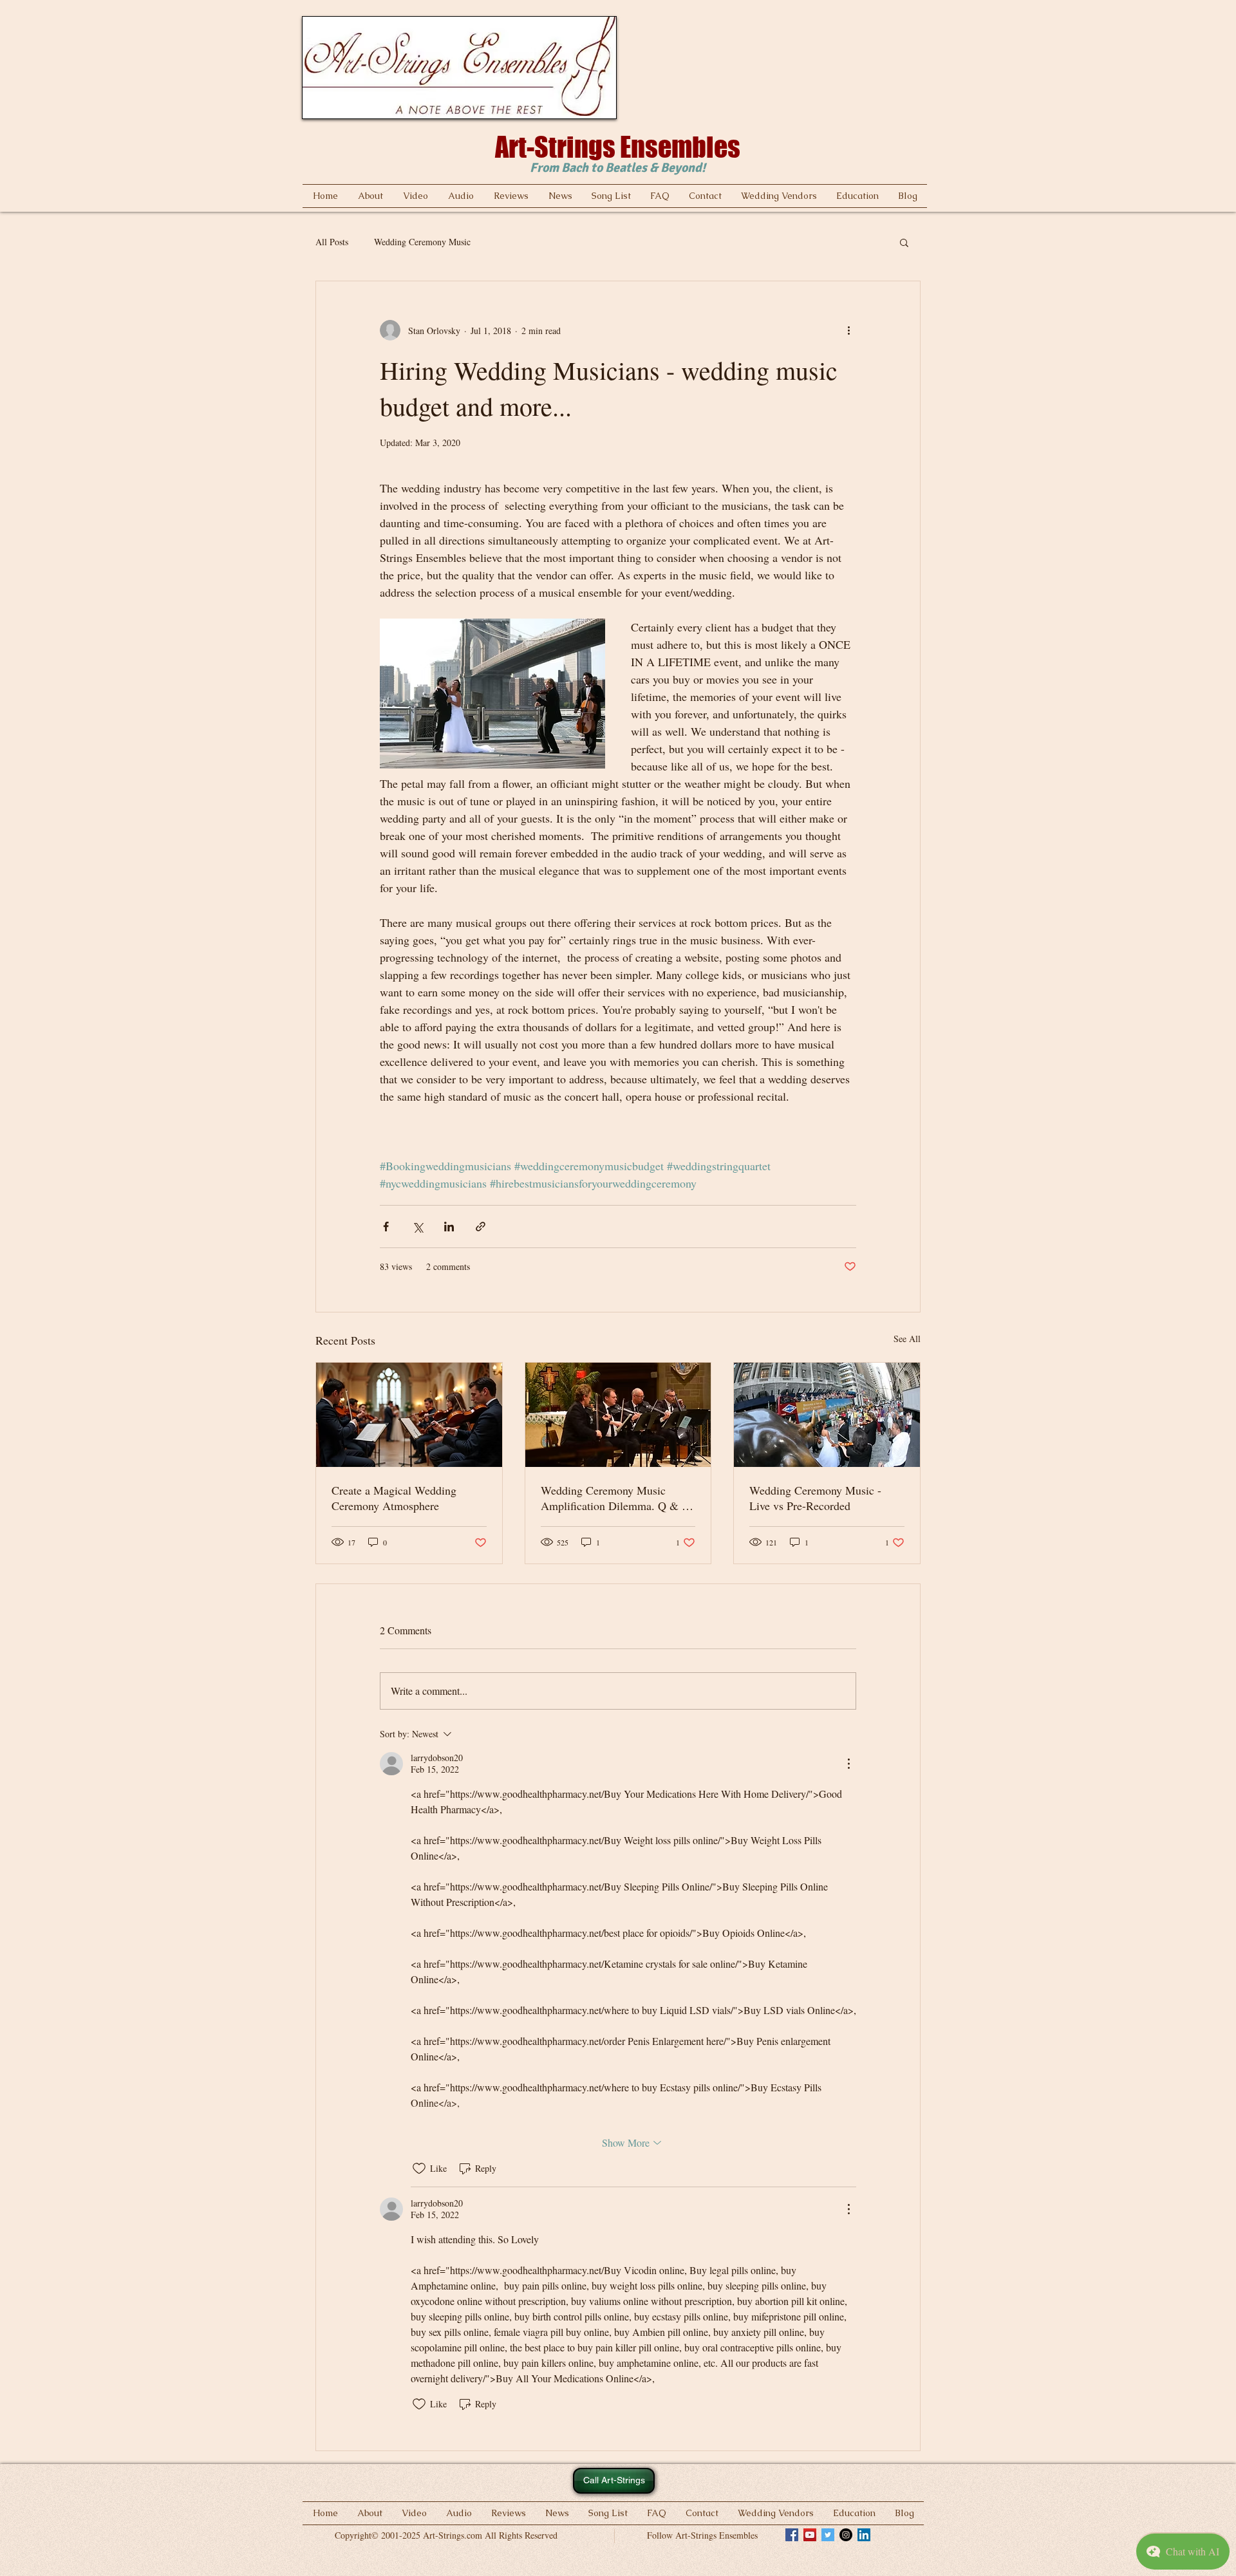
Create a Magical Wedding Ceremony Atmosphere (394, 1498)
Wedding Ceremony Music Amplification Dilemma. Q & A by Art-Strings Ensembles (615, 1498)
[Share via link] (481, 1227)
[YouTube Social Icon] (810, 2535)
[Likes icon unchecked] (419, 2169)
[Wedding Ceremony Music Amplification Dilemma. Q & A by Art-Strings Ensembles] (618, 1415)
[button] (904, 242)
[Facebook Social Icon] (792, 2535)
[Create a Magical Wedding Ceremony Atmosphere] (409, 1415)
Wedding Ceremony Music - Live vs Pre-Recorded (815, 1498)
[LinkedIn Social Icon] (864, 2535)
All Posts (332, 242)
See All (907, 1339)
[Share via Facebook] (386, 1227)
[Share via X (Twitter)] (417, 1227)
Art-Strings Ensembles (618, 147)
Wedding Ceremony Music (422, 242)
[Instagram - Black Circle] (846, 2535)
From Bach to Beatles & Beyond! (618, 168)
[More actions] (848, 330)
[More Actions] (848, 1764)
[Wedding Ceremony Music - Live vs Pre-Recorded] (827, 1415)
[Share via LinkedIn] (449, 1227)
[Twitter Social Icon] (828, 2535)
